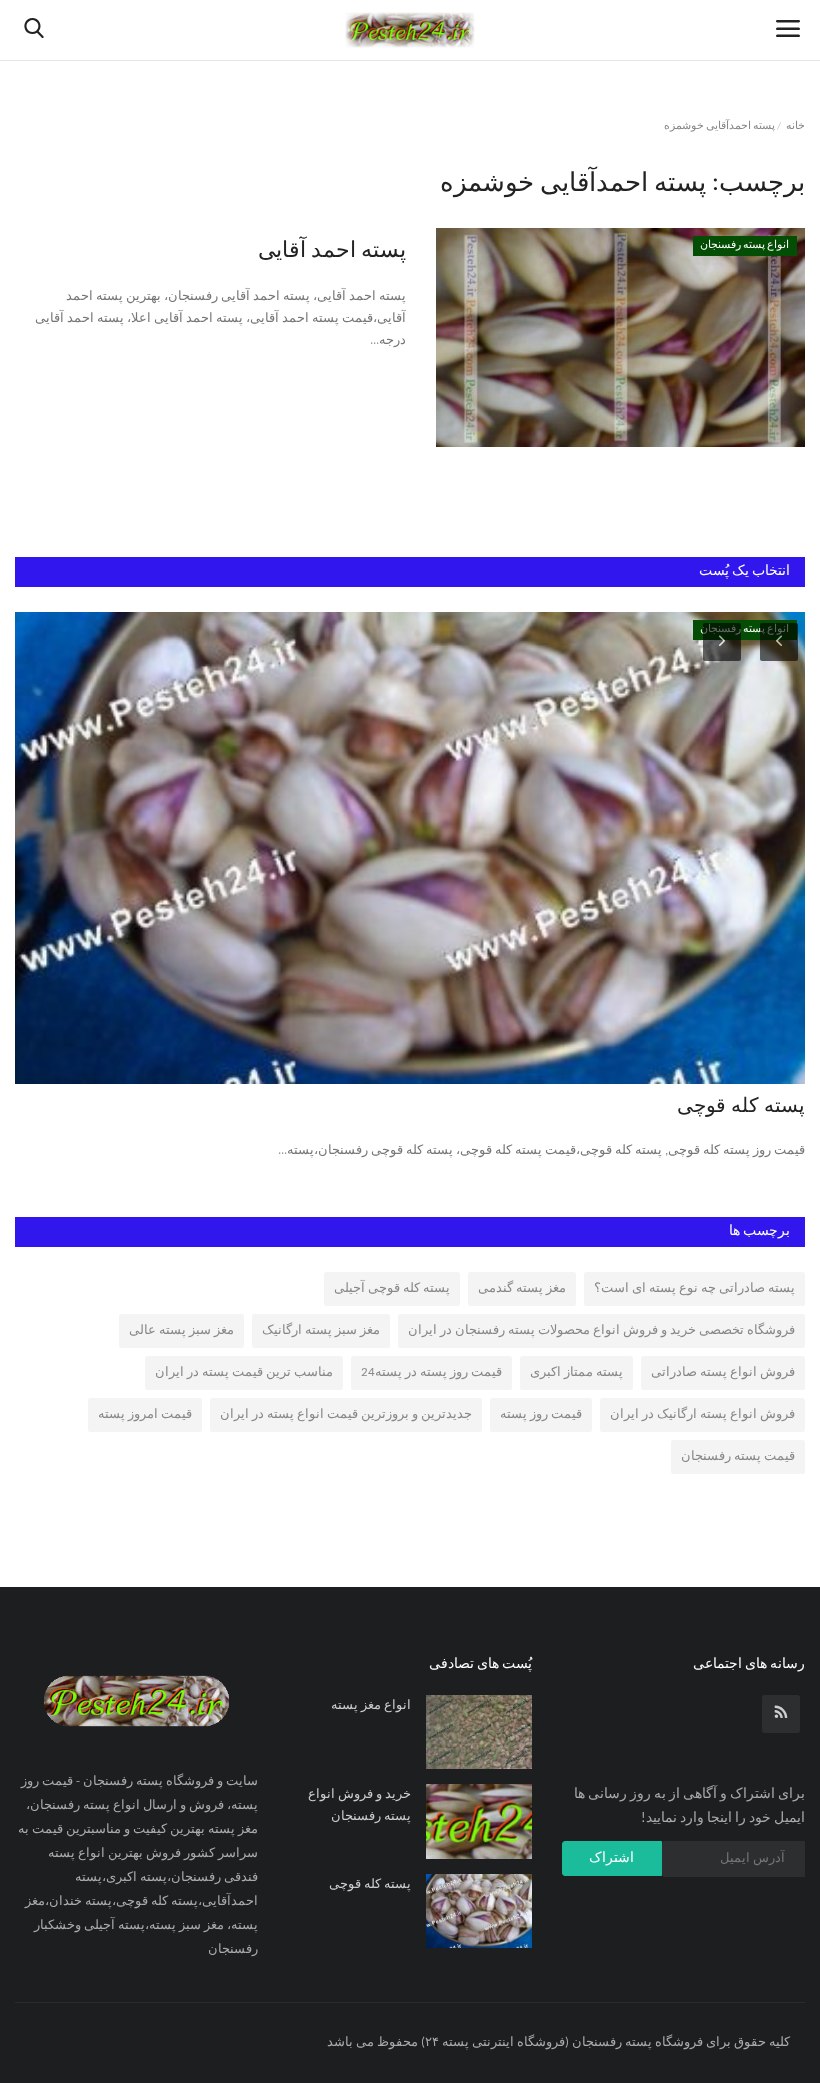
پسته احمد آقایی (332, 251)
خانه (795, 126)
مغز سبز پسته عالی (181, 1330)
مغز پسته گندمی (522, 1288)
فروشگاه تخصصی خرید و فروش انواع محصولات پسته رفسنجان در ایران (601, 1330)
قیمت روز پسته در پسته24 (431, 1372)
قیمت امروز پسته (145, 1414)
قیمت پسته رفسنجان (738, 1456)
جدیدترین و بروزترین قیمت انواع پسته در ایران (346, 1414)
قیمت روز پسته (541, 1414)
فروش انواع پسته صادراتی (723, 1372)
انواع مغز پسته (371, 1705)
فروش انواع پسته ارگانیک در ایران (702, 1414)
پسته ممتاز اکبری (576, 1372)
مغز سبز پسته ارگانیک (321, 1330)
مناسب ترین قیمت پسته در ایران (244, 1372)
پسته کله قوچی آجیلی (392, 1288)
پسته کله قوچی (741, 1107)
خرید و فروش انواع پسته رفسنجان (359, 1805)
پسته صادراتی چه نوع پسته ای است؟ (694, 1288)
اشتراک (611, 1858)
